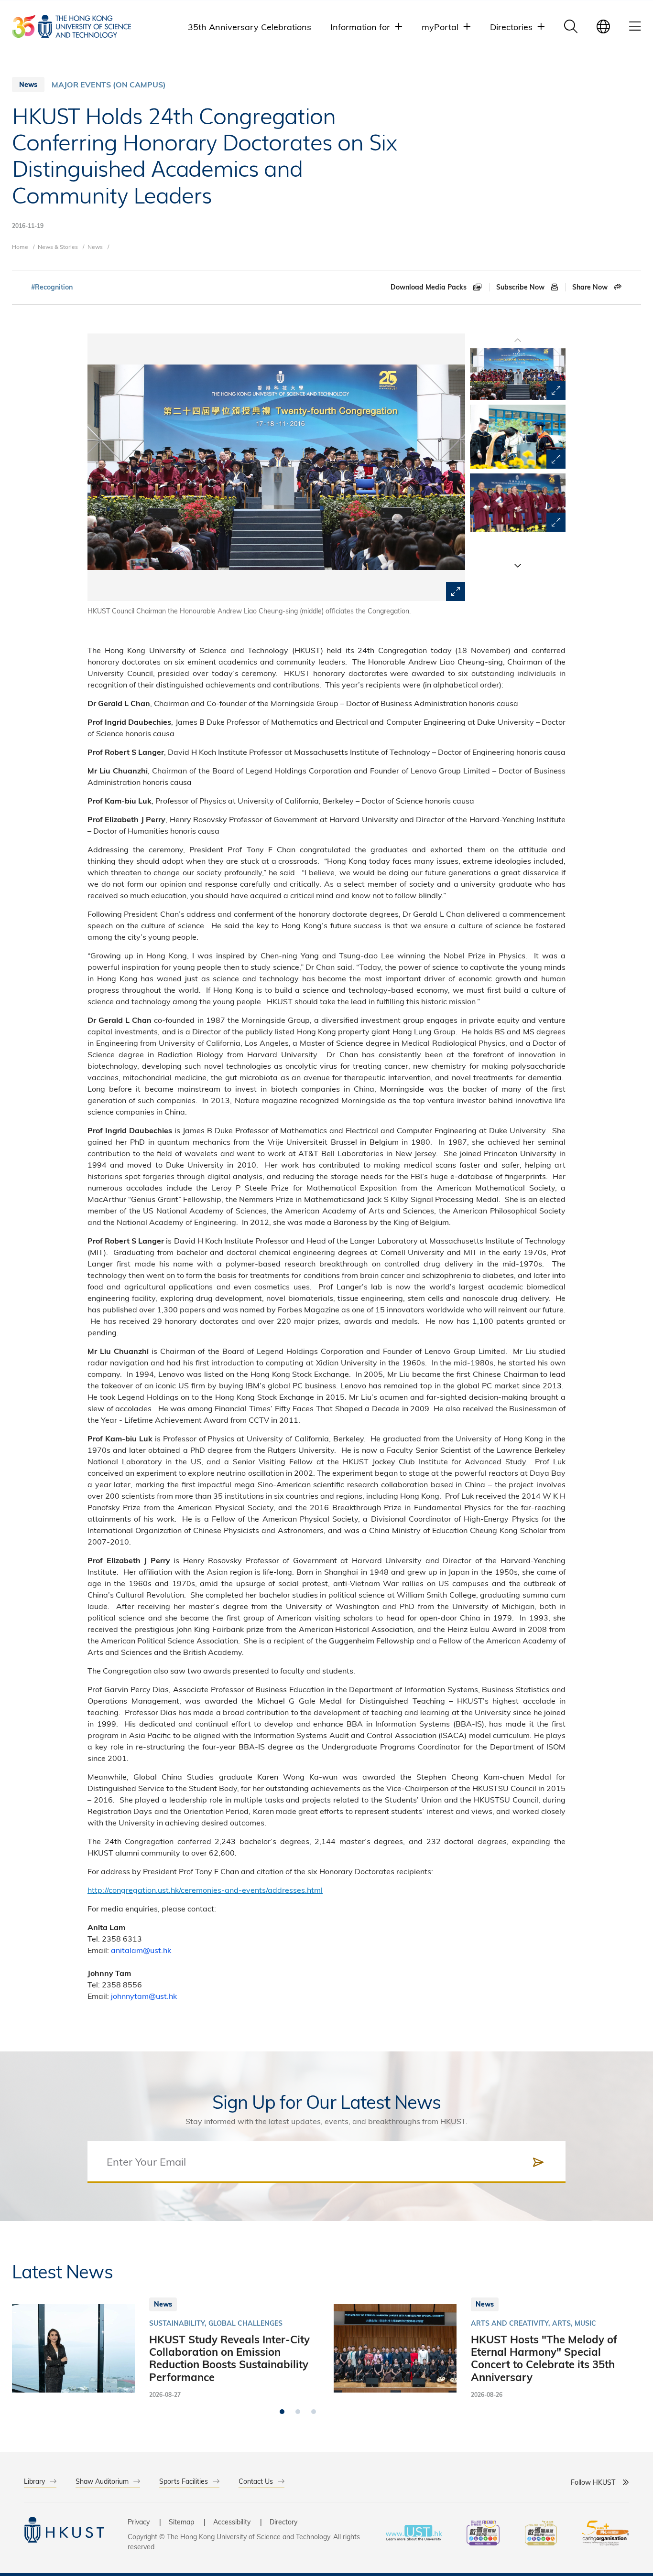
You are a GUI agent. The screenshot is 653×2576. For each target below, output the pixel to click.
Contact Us (256, 2481)
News (95, 247)
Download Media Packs (430, 287)
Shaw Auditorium (102, 2481)
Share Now (591, 287)
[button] (518, 565)
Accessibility (232, 2522)
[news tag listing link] (52, 287)
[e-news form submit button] (538, 2162)
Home (20, 247)
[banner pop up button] (456, 591)
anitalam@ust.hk (141, 1950)
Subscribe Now (521, 287)
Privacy (139, 2522)
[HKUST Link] (71, 26)
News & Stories (58, 247)
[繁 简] (603, 26)
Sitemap (181, 2522)
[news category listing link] (109, 85)
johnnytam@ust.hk (144, 1996)
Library (34, 2481)
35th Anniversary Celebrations (250, 27)
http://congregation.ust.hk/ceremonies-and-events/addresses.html (205, 1890)
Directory (283, 2522)
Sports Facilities (184, 2481)
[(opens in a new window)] (483, 2534)
